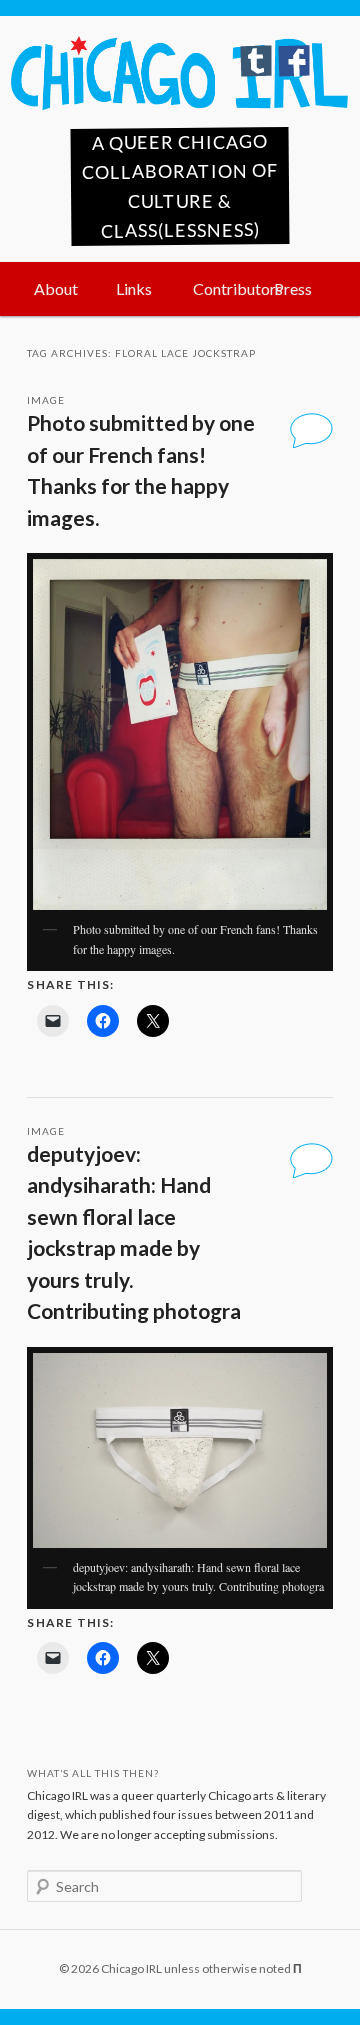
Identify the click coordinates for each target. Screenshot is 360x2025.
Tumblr (256, 61)
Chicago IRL (180, 73)
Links (134, 288)
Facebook (294, 61)
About (56, 288)
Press (293, 288)
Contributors (223, 288)
